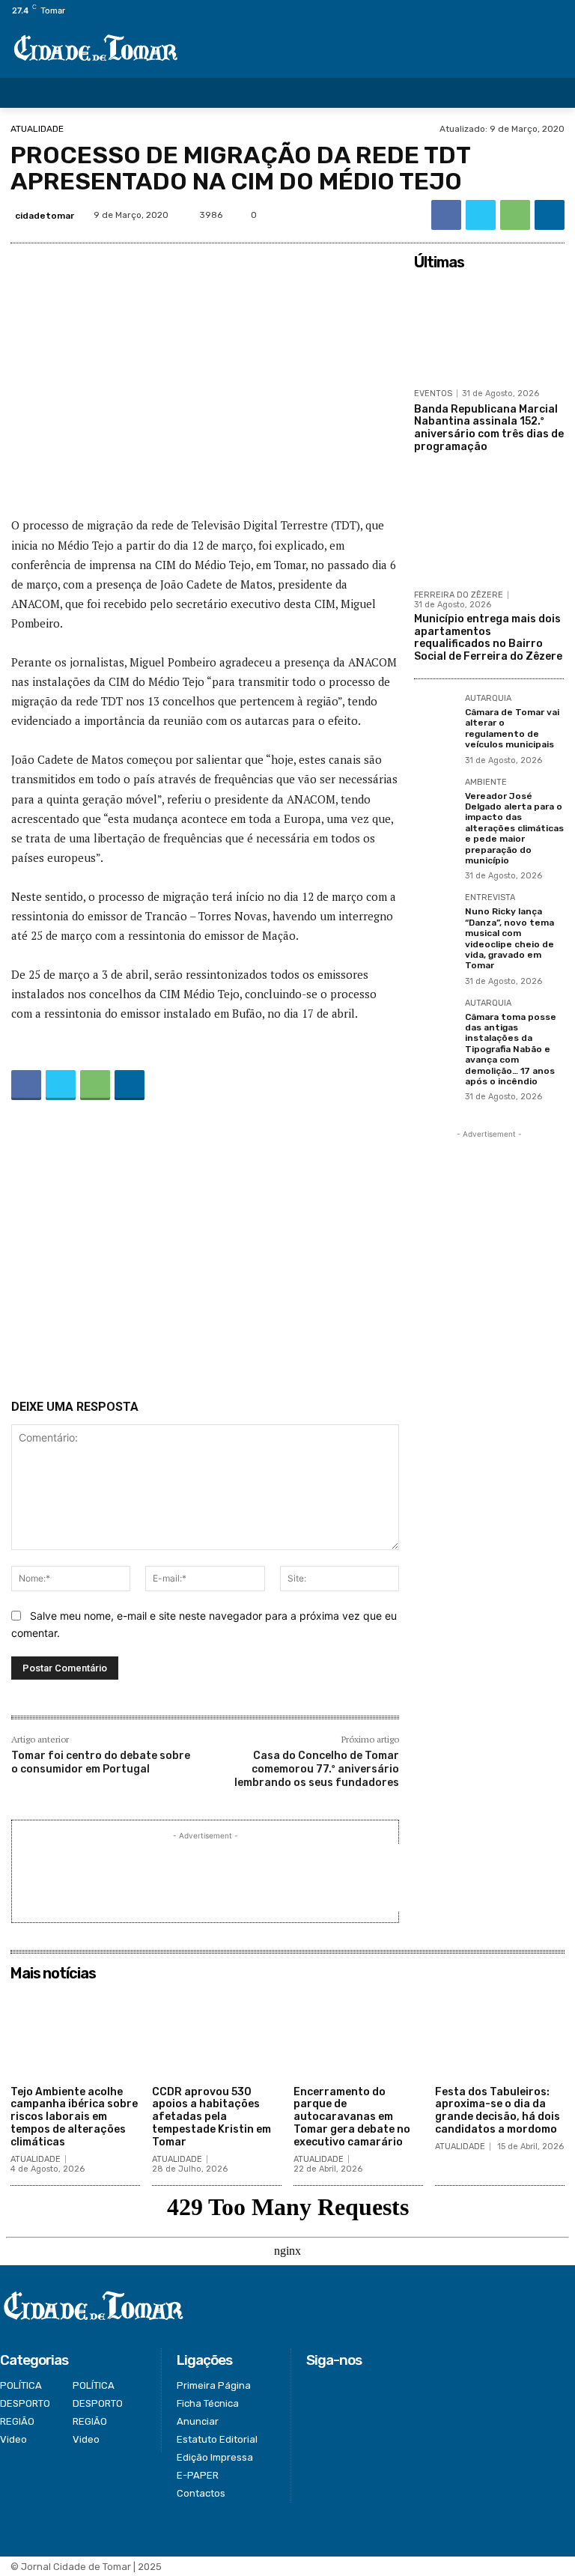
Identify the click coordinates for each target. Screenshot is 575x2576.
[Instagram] (515, 11)
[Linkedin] (550, 215)
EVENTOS (433, 394)
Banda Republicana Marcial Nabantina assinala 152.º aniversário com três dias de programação (489, 428)
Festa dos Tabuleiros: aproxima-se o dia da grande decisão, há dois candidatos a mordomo (498, 2111)
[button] (553, 93)
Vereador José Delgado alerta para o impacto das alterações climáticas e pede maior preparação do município (514, 828)
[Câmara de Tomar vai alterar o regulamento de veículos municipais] (435, 715)
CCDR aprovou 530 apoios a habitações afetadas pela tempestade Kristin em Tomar (212, 2117)
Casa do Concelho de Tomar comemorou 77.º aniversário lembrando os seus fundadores (317, 1769)
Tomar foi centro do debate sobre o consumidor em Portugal (101, 1762)
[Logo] (96, 49)
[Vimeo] (549, 11)
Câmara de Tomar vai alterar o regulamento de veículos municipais (512, 728)
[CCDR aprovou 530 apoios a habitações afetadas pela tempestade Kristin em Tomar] (217, 2033)
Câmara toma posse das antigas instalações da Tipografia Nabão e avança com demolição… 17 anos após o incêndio (511, 1049)
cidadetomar (45, 216)
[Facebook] (498, 11)
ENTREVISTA (490, 898)
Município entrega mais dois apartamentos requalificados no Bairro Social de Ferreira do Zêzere (488, 638)
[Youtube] (566, 11)
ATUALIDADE (37, 129)
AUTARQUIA (488, 699)
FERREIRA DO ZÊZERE (459, 595)
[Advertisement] (205, 1253)
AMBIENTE (486, 783)
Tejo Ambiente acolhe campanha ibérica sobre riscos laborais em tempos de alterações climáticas (74, 2117)
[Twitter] (533, 11)
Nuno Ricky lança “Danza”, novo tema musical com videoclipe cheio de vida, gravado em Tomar (509, 938)
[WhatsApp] (515, 215)
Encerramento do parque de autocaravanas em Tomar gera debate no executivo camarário (352, 2117)
